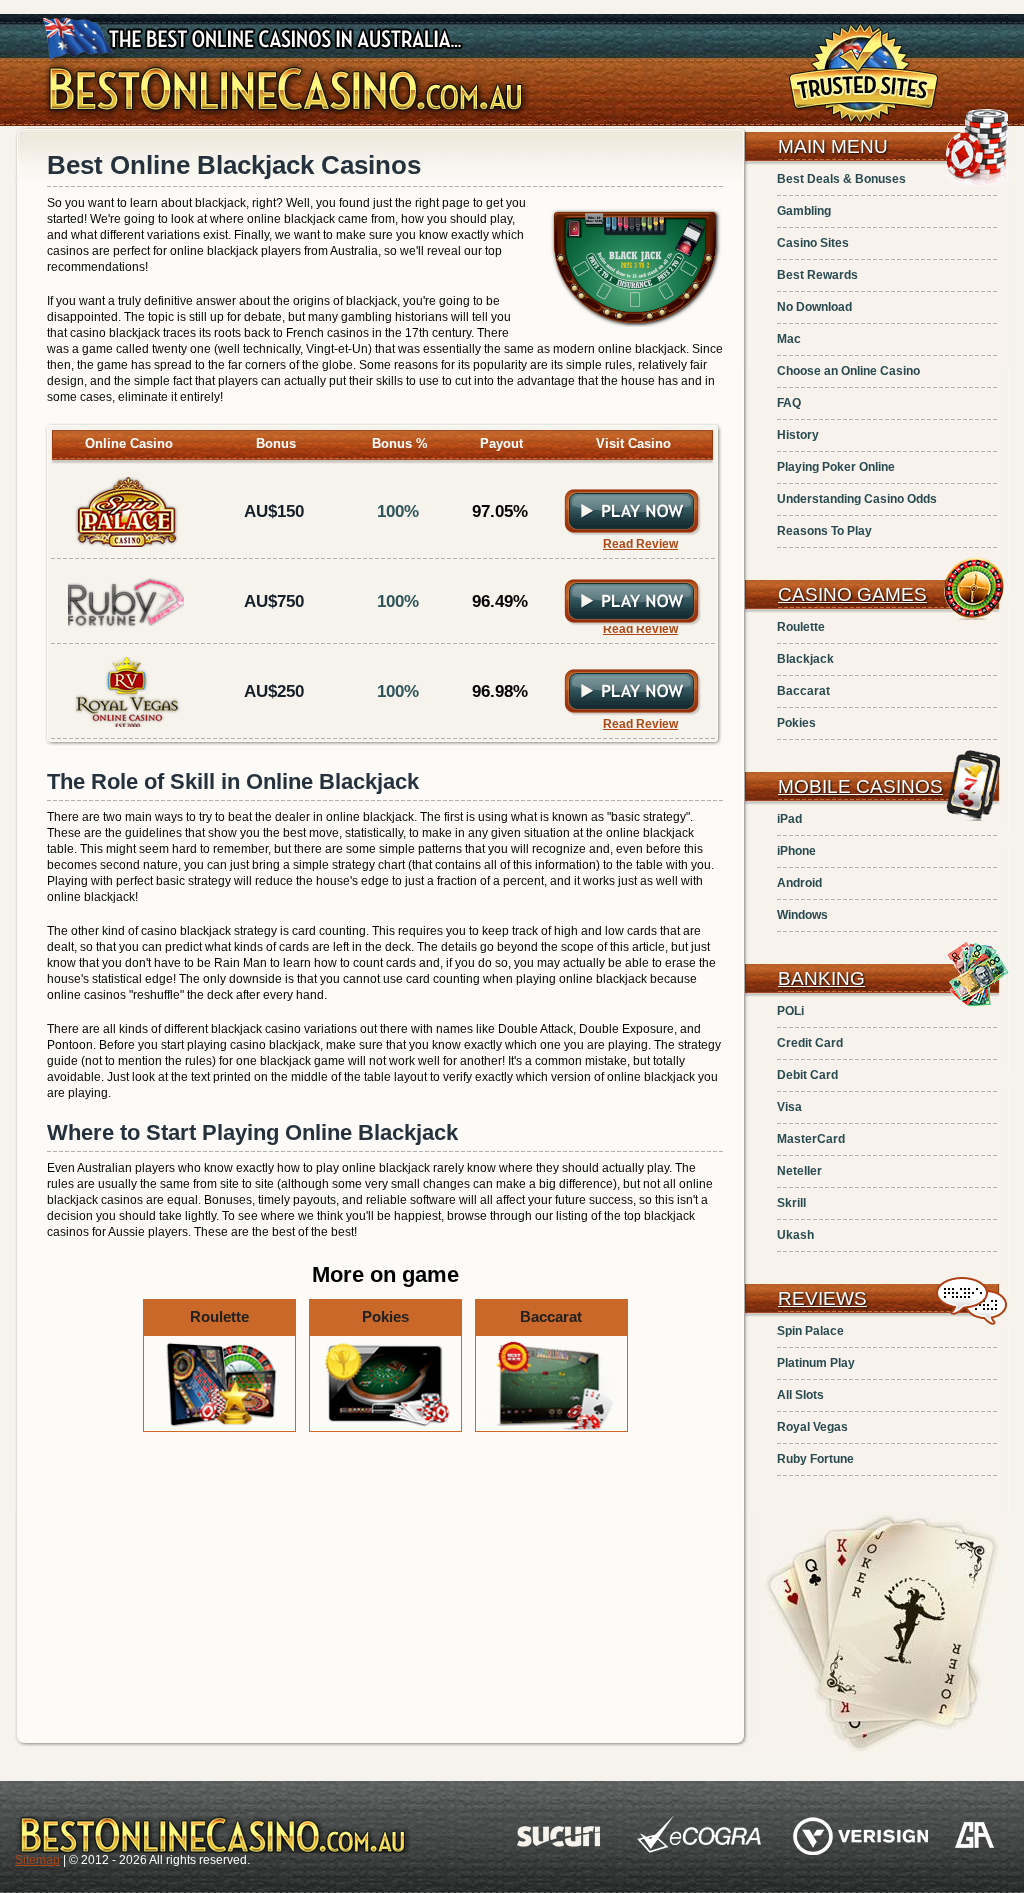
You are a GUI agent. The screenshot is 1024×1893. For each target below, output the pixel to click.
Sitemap (37, 1860)
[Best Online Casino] (286, 118)
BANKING (821, 978)
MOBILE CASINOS (860, 786)
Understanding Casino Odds (857, 499)
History (798, 435)
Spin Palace (810, 1331)
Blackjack (805, 659)
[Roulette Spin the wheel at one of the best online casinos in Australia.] (221, 1428)
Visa (789, 1107)
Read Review (640, 544)
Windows (802, 915)
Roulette (801, 627)
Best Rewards (817, 275)
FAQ (789, 403)
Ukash (795, 1235)
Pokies (796, 723)
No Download (814, 307)
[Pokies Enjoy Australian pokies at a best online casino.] (387, 1428)
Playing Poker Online (836, 467)
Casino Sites (813, 243)
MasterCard (811, 1139)
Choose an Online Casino (848, 371)
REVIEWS (822, 1298)
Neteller (799, 1171)
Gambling (804, 211)
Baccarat (803, 691)
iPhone (796, 851)
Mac (789, 339)
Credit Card (810, 1043)
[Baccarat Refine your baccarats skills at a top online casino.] (551, 1428)
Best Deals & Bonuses (841, 179)
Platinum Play (816, 1363)
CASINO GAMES (852, 594)
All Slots (800, 1395)
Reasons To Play (824, 531)
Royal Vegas (812, 1427)
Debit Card (807, 1075)
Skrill (791, 1203)
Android (799, 883)
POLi (790, 1011)
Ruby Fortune (815, 1459)
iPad (789, 819)
